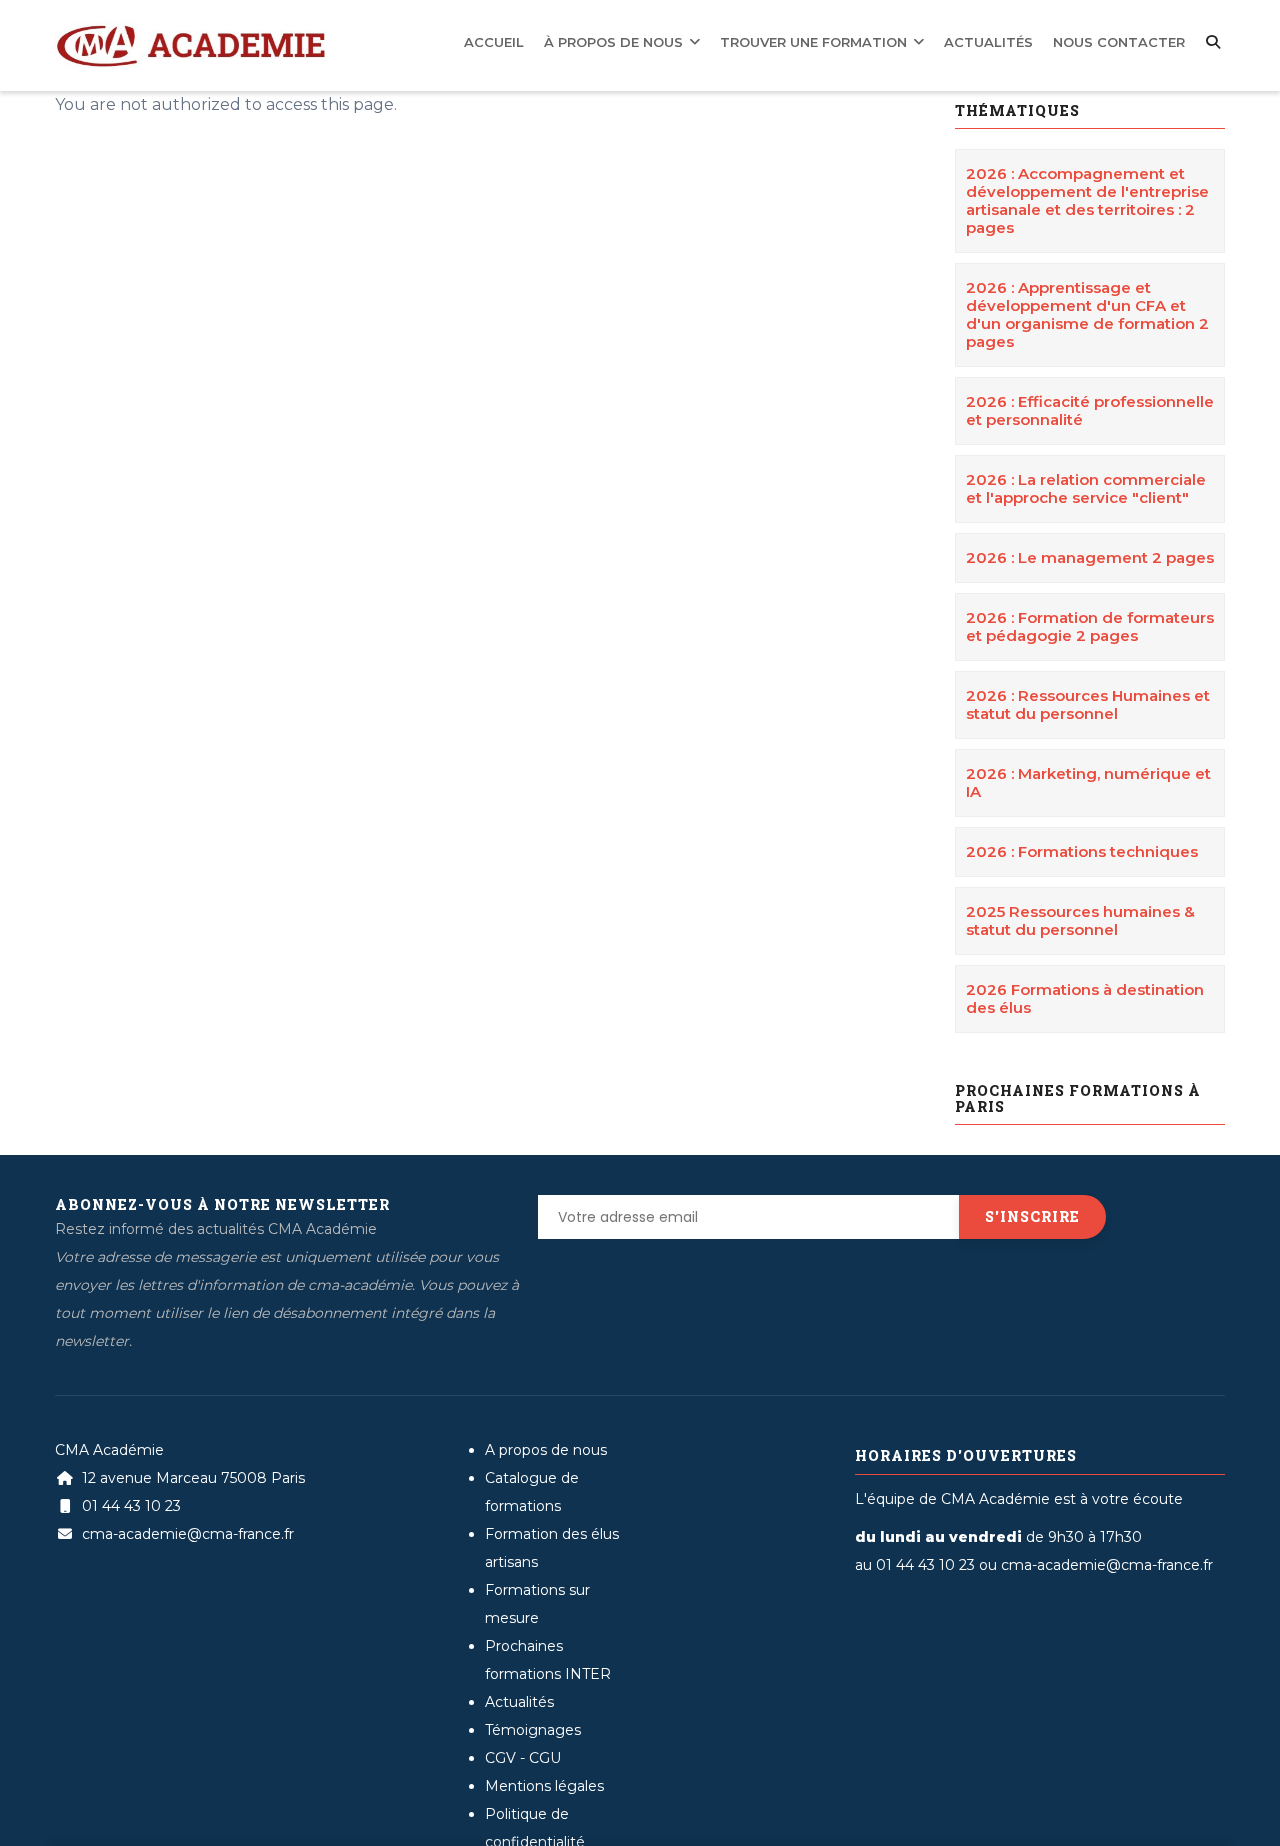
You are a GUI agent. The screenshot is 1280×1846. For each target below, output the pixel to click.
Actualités (1016, 40)
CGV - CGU (523, 1758)
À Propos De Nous (691, 40)
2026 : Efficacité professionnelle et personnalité (1090, 410)
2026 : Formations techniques (1082, 851)
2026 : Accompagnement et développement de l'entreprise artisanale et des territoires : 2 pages (1087, 200)
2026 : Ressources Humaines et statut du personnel (1088, 704)
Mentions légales (544, 1786)
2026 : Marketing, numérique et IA (1088, 782)
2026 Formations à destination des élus (1085, 998)
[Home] (190, 31)
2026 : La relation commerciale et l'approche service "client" (1086, 488)
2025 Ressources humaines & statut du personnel (1080, 920)
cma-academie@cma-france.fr (186, 1534)
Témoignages (533, 1730)
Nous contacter (1129, 40)
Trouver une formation (865, 40)
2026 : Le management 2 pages (1090, 557)
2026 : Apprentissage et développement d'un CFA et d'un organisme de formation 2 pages (1087, 314)
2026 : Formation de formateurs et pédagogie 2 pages (1090, 626)
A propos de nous (546, 1450)
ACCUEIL (586, 40)
